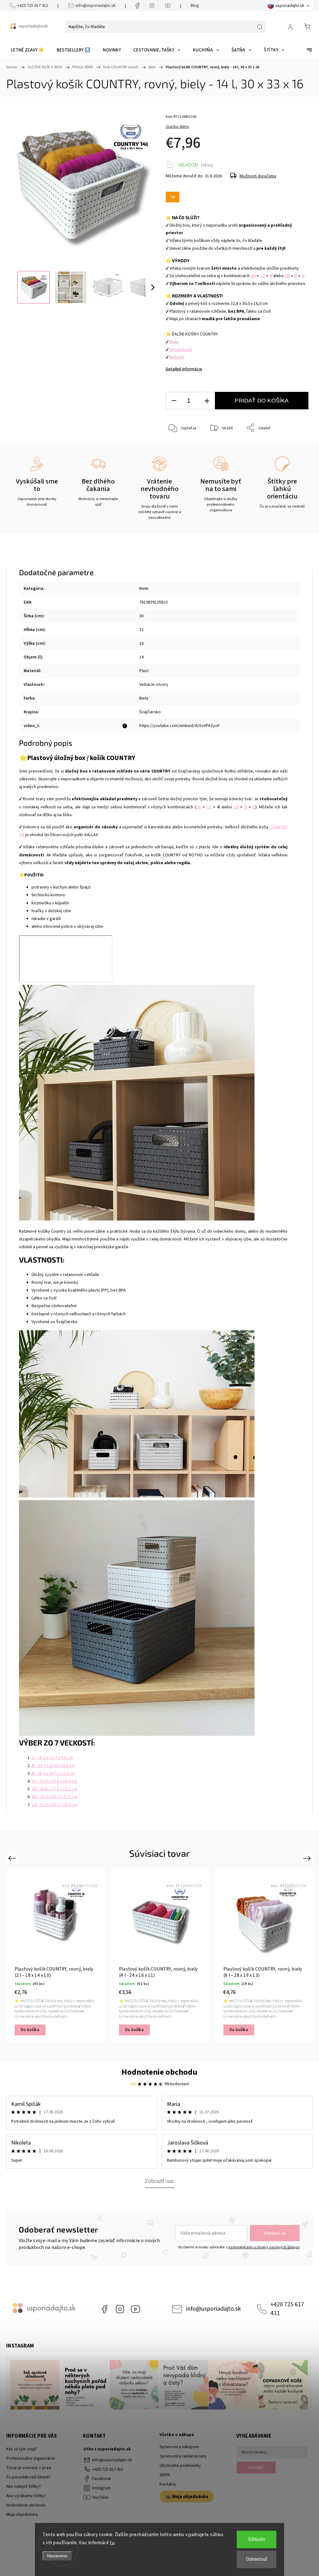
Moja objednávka (22, 2515)
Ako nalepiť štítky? (24, 2487)
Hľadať (256, 2467)
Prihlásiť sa (275, 2233)
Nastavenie (57, 2556)
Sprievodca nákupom (179, 2447)
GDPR (165, 2475)
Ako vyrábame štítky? (26, 2496)
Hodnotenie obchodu (159, 2072)
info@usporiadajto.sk (96, 6)
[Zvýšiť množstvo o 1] (207, 401)
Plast (144, 671)
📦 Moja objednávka (187, 2497)
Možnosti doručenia (258, 176)
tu (112, 2543)
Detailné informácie (184, 369)
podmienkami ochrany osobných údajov (264, 2247)
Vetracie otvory (154, 685)
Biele (144, 589)
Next (308, 1858)
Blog (195, 6)
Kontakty (168, 2484)
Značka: (177, 127)
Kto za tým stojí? (22, 2449)
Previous (13, 1858)
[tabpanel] (56, 1955)
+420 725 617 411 (33, 6)
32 (141, 630)
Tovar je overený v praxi (29, 2468)
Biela (144, 698)
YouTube (136, 2309)
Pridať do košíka (262, 401)
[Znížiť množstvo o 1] (174, 401)
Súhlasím (257, 2539)
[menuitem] (28, 50)
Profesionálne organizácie (31, 2458)
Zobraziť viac (159, 2181)
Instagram (120, 2309)
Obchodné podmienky (180, 2466)
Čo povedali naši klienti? (29, 2477)
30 (141, 616)
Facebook (104, 2309)
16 (141, 643)
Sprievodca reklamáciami (183, 2456)
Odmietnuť (257, 2559)
